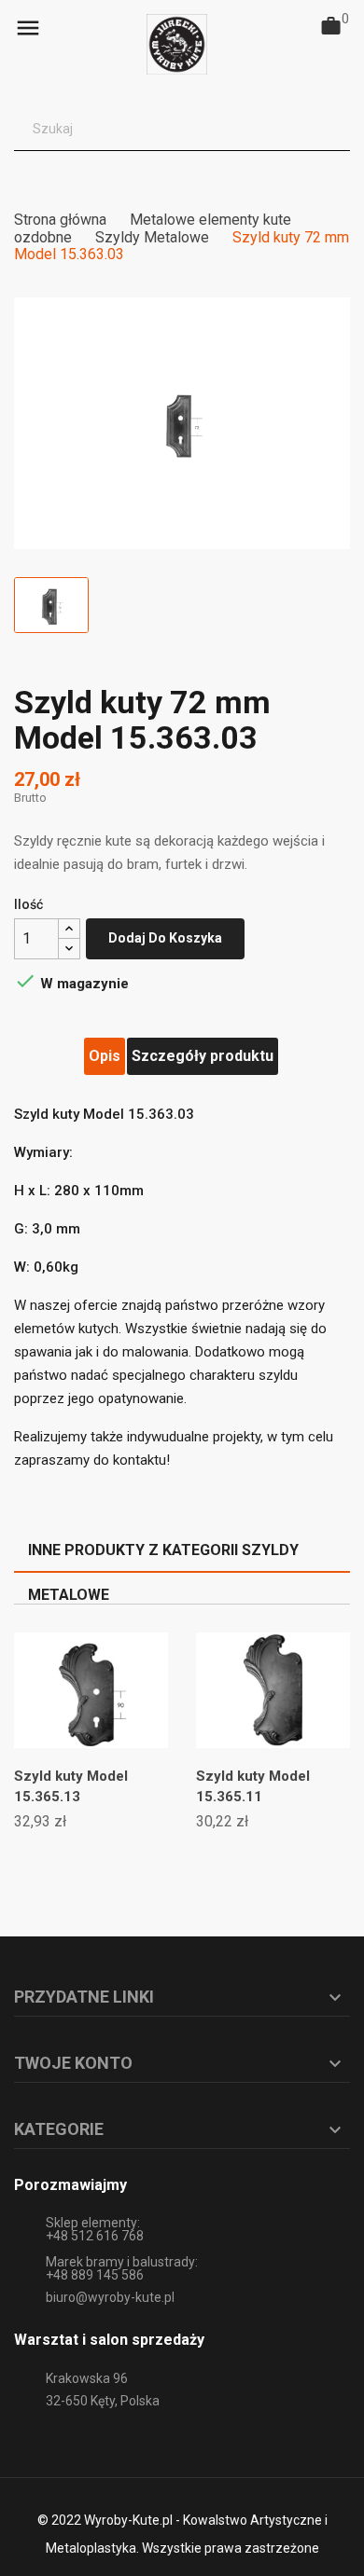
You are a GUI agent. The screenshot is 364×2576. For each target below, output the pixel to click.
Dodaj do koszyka (165, 938)
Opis (105, 1056)
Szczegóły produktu (203, 1056)
